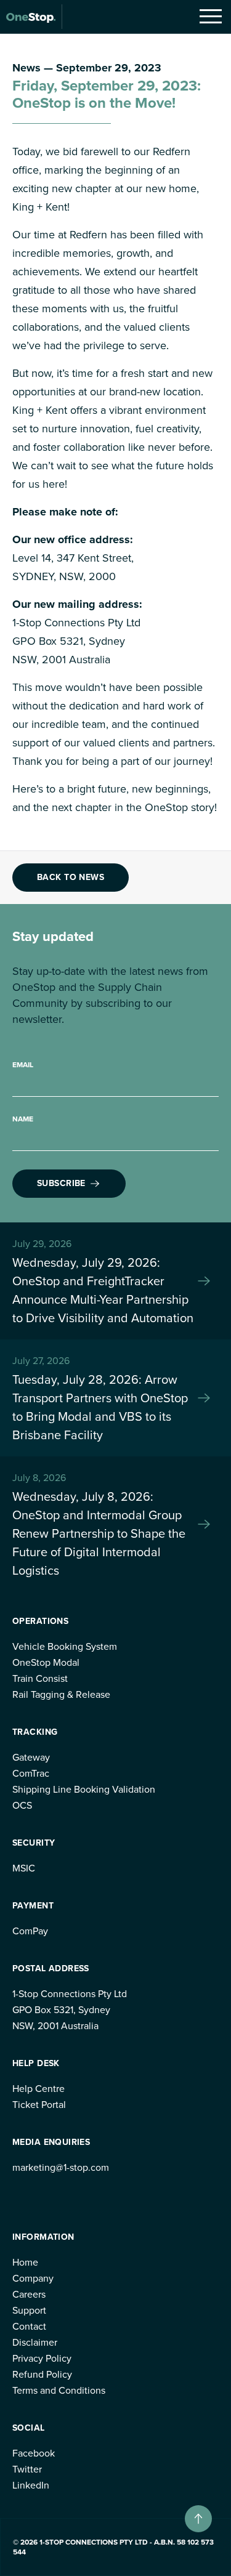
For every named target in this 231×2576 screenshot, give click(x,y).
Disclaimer (35, 2342)
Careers (29, 2294)
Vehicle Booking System (65, 1646)
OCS (22, 1805)
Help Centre (38, 2089)
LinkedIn (31, 2485)
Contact (29, 2326)
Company (33, 2278)
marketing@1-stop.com (61, 2167)
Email (23, 1065)
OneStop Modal (46, 1662)
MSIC (24, 1868)
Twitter (27, 2469)
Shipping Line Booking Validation (84, 1789)
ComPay (30, 1931)
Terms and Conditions (59, 2390)
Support (29, 2310)
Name (23, 1119)
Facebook (34, 2453)
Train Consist (40, 1678)
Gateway (31, 1757)
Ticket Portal (39, 2105)
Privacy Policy (42, 2358)
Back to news (71, 877)
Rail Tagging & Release (61, 1694)
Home (25, 2262)
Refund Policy (42, 2374)
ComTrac (31, 1773)
